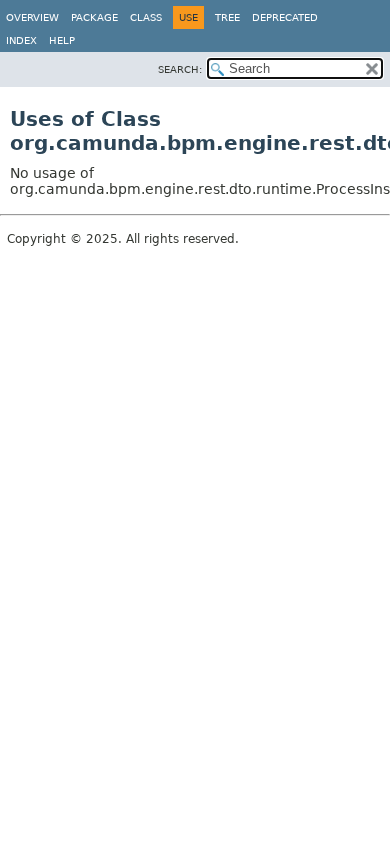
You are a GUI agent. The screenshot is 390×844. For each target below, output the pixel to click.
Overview (32, 17)
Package (94, 17)
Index (21, 40)
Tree (227, 17)
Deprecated (285, 17)
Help (62, 40)
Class (146, 17)
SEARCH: (180, 69)
